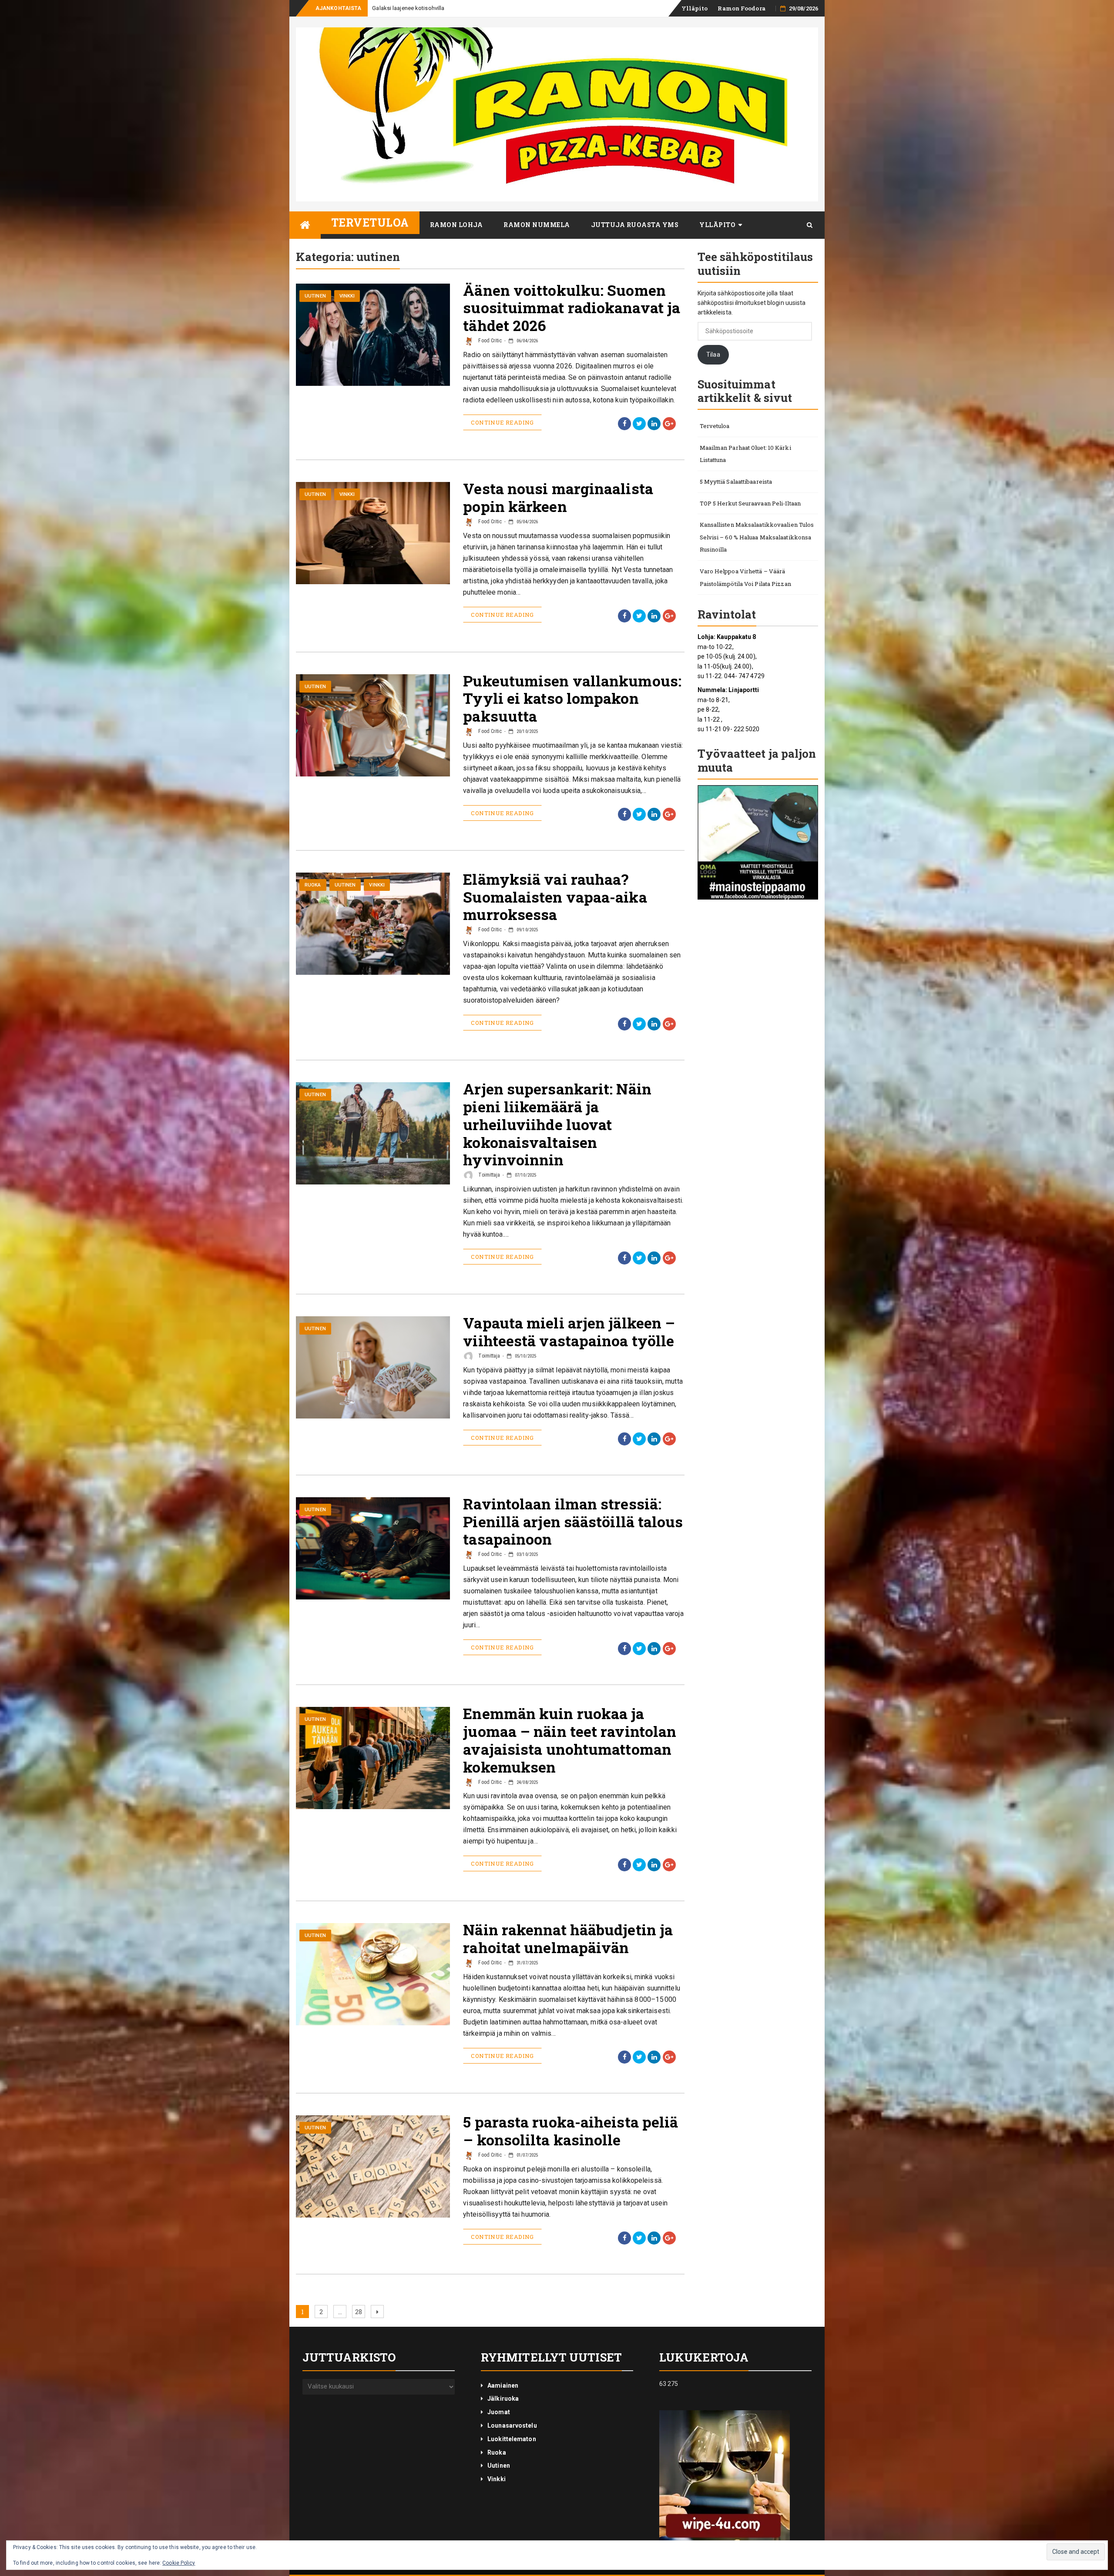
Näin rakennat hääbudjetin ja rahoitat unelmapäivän (568, 1938)
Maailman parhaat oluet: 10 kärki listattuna (745, 454)
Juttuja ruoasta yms (635, 225)
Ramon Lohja (456, 225)
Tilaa (713, 355)
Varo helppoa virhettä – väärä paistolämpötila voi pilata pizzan (745, 577)
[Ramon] (305, 225)
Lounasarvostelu (512, 2425)
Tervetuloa (370, 222)
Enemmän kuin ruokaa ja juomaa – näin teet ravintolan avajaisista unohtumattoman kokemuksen (570, 1740)
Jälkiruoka (503, 2399)
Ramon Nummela (537, 225)
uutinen (315, 296)
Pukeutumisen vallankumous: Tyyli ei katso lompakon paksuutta (572, 698)
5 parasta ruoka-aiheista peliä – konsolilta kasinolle (570, 2131)
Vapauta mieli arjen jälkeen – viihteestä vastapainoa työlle (569, 1331)
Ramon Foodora (741, 8)
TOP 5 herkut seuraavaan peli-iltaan (750, 503)
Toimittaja (488, 1175)
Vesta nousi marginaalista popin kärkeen (558, 497)
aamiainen (503, 2385)
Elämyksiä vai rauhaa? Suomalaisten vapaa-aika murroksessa (555, 897)
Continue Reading (502, 422)
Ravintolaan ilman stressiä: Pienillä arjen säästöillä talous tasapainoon (573, 1521)
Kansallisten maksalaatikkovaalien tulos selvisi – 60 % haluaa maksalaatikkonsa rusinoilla (757, 537)
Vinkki (347, 296)
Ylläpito (695, 8)
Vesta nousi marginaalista (405, 8)
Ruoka (313, 885)
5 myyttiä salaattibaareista (736, 482)
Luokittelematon (512, 2439)
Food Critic (489, 341)
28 (360, 2312)
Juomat (499, 2412)
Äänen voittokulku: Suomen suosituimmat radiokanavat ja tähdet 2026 (572, 308)
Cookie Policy (179, 2563)
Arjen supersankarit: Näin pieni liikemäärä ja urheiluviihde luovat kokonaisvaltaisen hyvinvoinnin (557, 1124)
